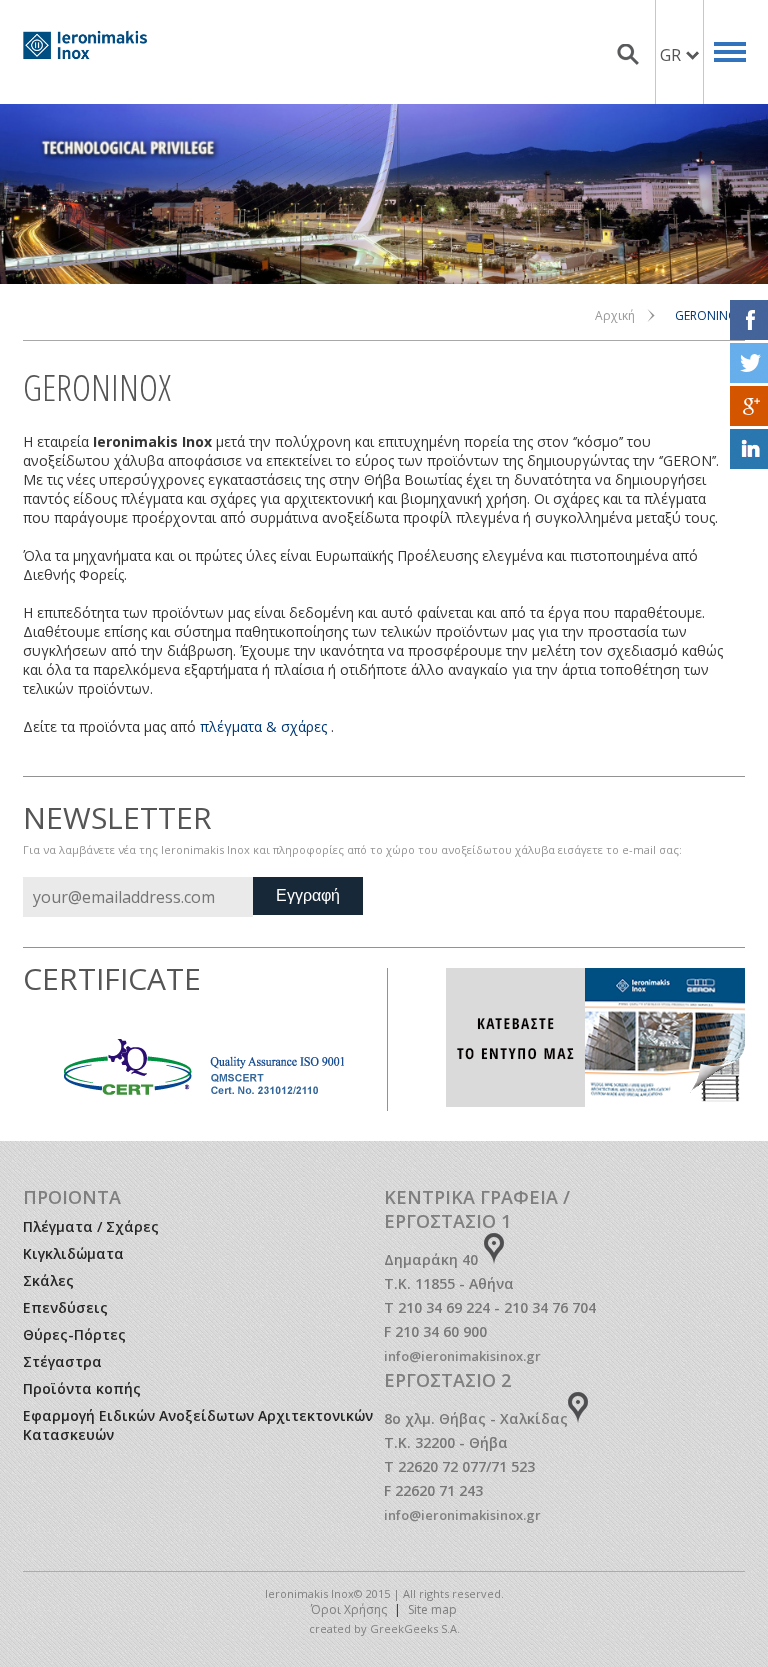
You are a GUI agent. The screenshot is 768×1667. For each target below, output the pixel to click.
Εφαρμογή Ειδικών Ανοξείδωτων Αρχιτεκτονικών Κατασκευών (198, 1425)
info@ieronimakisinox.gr (462, 1356)
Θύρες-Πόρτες (74, 1334)
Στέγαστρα (62, 1361)
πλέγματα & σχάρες (263, 726)
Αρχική (615, 315)
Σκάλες (48, 1280)
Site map (432, 1609)
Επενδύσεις (65, 1307)
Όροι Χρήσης (349, 1609)
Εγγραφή (308, 895)
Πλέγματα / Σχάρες (91, 1226)
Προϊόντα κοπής (82, 1388)
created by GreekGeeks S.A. (384, 1628)
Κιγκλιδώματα (73, 1253)
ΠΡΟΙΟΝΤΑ (72, 1197)
